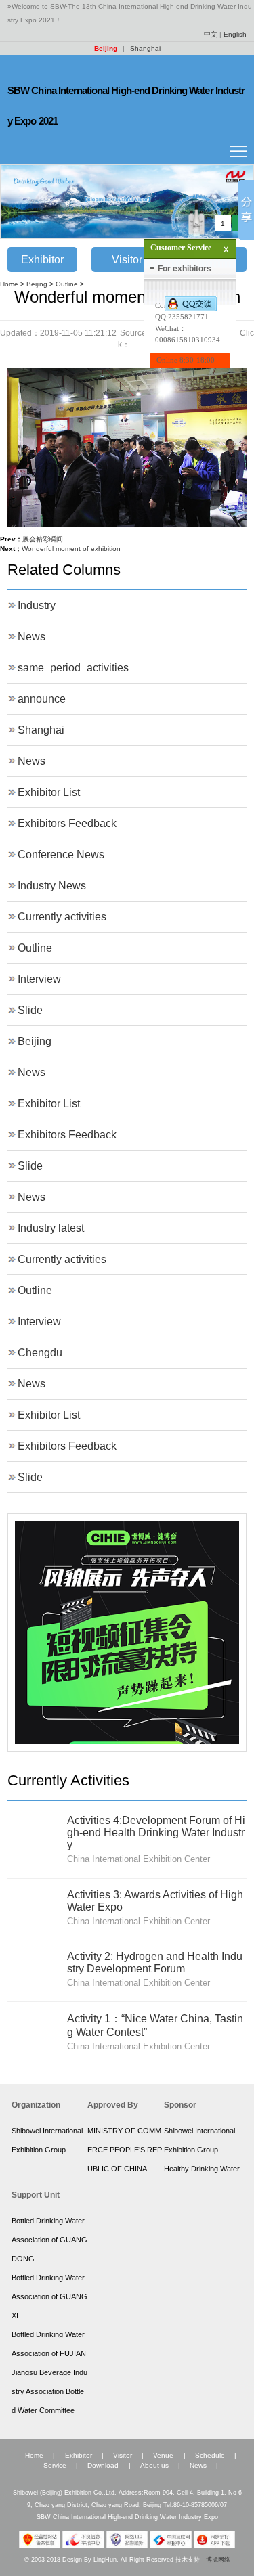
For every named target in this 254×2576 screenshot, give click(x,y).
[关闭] (216, 244)
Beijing (106, 48)
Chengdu (40, 1353)
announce (42, 699)
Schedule (210, 2455)
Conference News (61, 854)
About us (154, 2465)
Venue (163, 2455)
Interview (39, 979)
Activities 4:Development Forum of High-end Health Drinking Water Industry (156, 1833)
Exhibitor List (49, 792)
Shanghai (145, 48)
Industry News (52, 886)
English (235, 34)
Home (9, 284)
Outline (67, 284)
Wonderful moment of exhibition (71, 549)
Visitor (127, 260)
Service (55, 2465)
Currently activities (62, 917)
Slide (30, 1010)
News (31, 637)
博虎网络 (218, 2560)
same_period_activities (73, 668)
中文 (211, 34)
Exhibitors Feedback (67, 823)
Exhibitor (42, 260)
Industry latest (51, 1228)
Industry (37, 605)
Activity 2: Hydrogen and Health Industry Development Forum (155, 1962)
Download (103, 2465)
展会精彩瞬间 (43, 539)
